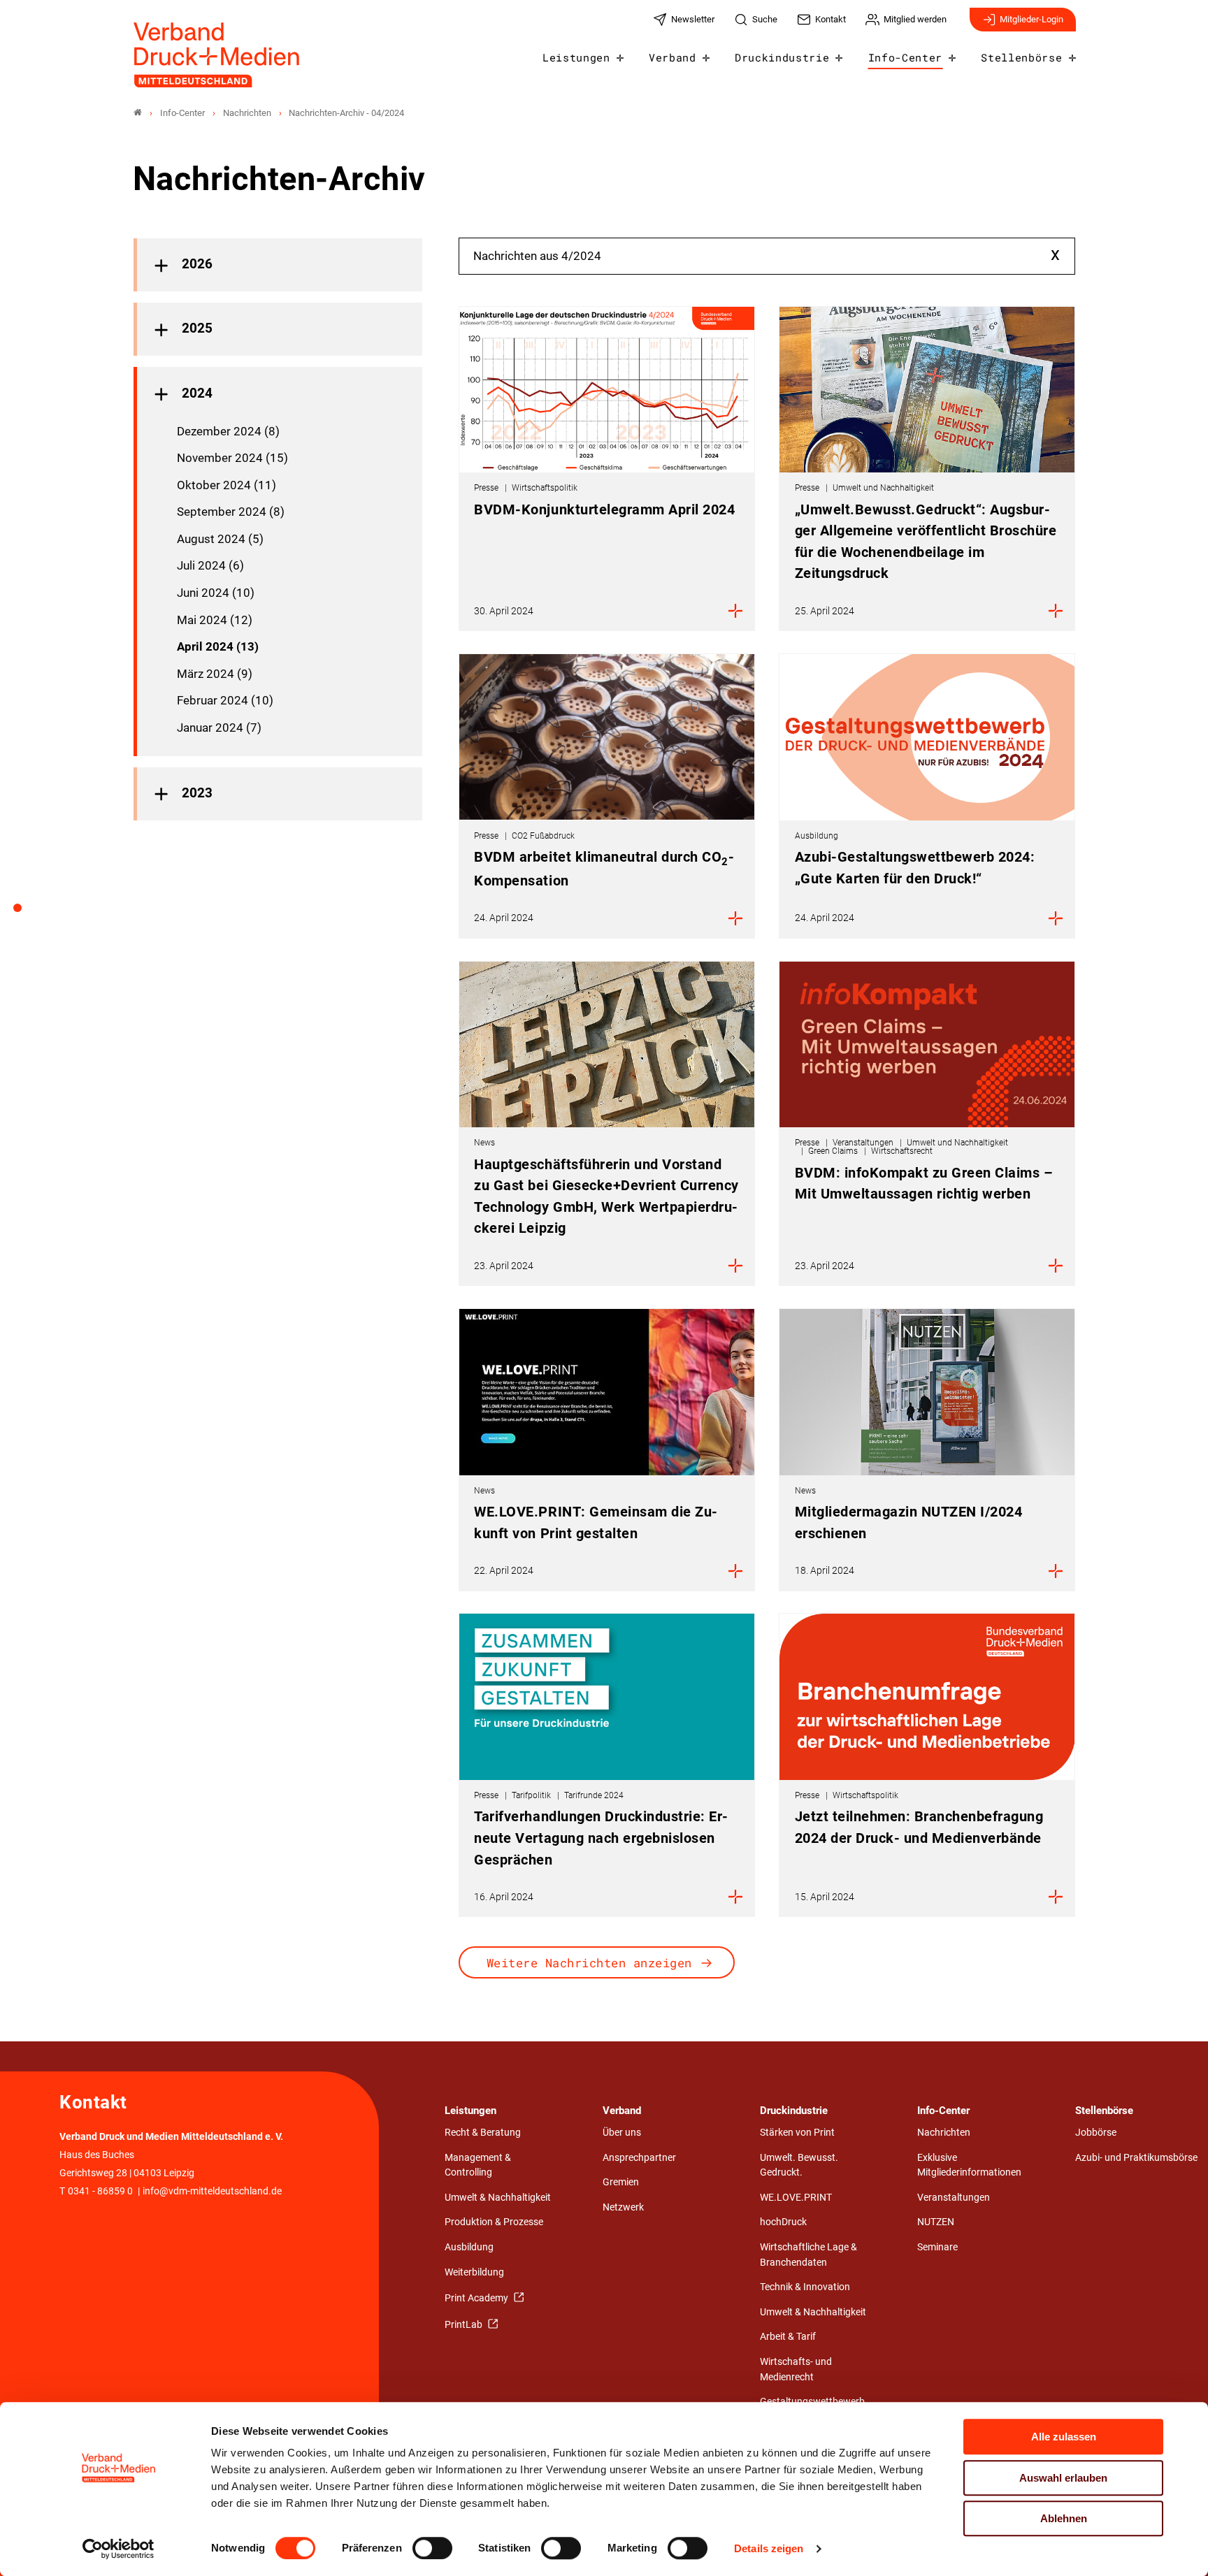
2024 (197, 393)
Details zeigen (769, 2548)
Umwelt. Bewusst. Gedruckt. (799, 2165)
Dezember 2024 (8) (228, 431)
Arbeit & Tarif (788, 2337)
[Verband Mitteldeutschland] (138, 113)
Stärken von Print (797, 2133)
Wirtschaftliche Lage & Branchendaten (808, 2255)
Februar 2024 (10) (225, 700)
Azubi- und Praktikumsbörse (1136, 2158)
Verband (673, 57)
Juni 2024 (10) (216, 593)
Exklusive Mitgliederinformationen (969, 2165)
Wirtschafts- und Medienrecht (796, 2369)
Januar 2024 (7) (219, 728)
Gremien (621, 2182)
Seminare (937, 2247)
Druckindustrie (782, 57)
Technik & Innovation (805, 2287)
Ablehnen (1064, 2518)
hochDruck (783, 2222)
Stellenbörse (1021, 57)
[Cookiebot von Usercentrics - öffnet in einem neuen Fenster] (118, 2549)
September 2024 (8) (231, 512)
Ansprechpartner (639, 2158)
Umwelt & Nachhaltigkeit (498, 2198)
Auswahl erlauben (1063, 2478)
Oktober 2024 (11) (226, 485)
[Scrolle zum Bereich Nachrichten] (25, 913)
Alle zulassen (1064, 2437)
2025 (197, 328)
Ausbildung (469, 2247)
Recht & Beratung (483, 2133)
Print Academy (477, 2298)
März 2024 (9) (215, 674)
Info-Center (905, 57)
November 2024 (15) (232, 458)
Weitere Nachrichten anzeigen (589, 1963)
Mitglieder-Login (1031, 19)
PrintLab (465, 2325)
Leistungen (576, 57)
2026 (197, 264)
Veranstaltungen (954, 2198)
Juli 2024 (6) (210, 565)
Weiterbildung (474, 2272)
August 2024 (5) (220, 539)
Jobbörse (1096, 2133)
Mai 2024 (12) (215, 620)
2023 (197, 793)
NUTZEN (936, 2222)
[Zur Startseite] (217, 55)
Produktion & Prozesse (494, 2222)
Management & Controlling (478, 2165)
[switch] (432, 2548)
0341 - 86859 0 (100, 2191)
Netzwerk (623, 2207)
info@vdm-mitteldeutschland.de (212, 2191)
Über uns (622, 2133)
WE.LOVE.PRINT (796, 2198)
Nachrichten (944, 2133)
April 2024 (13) (218, 646)
